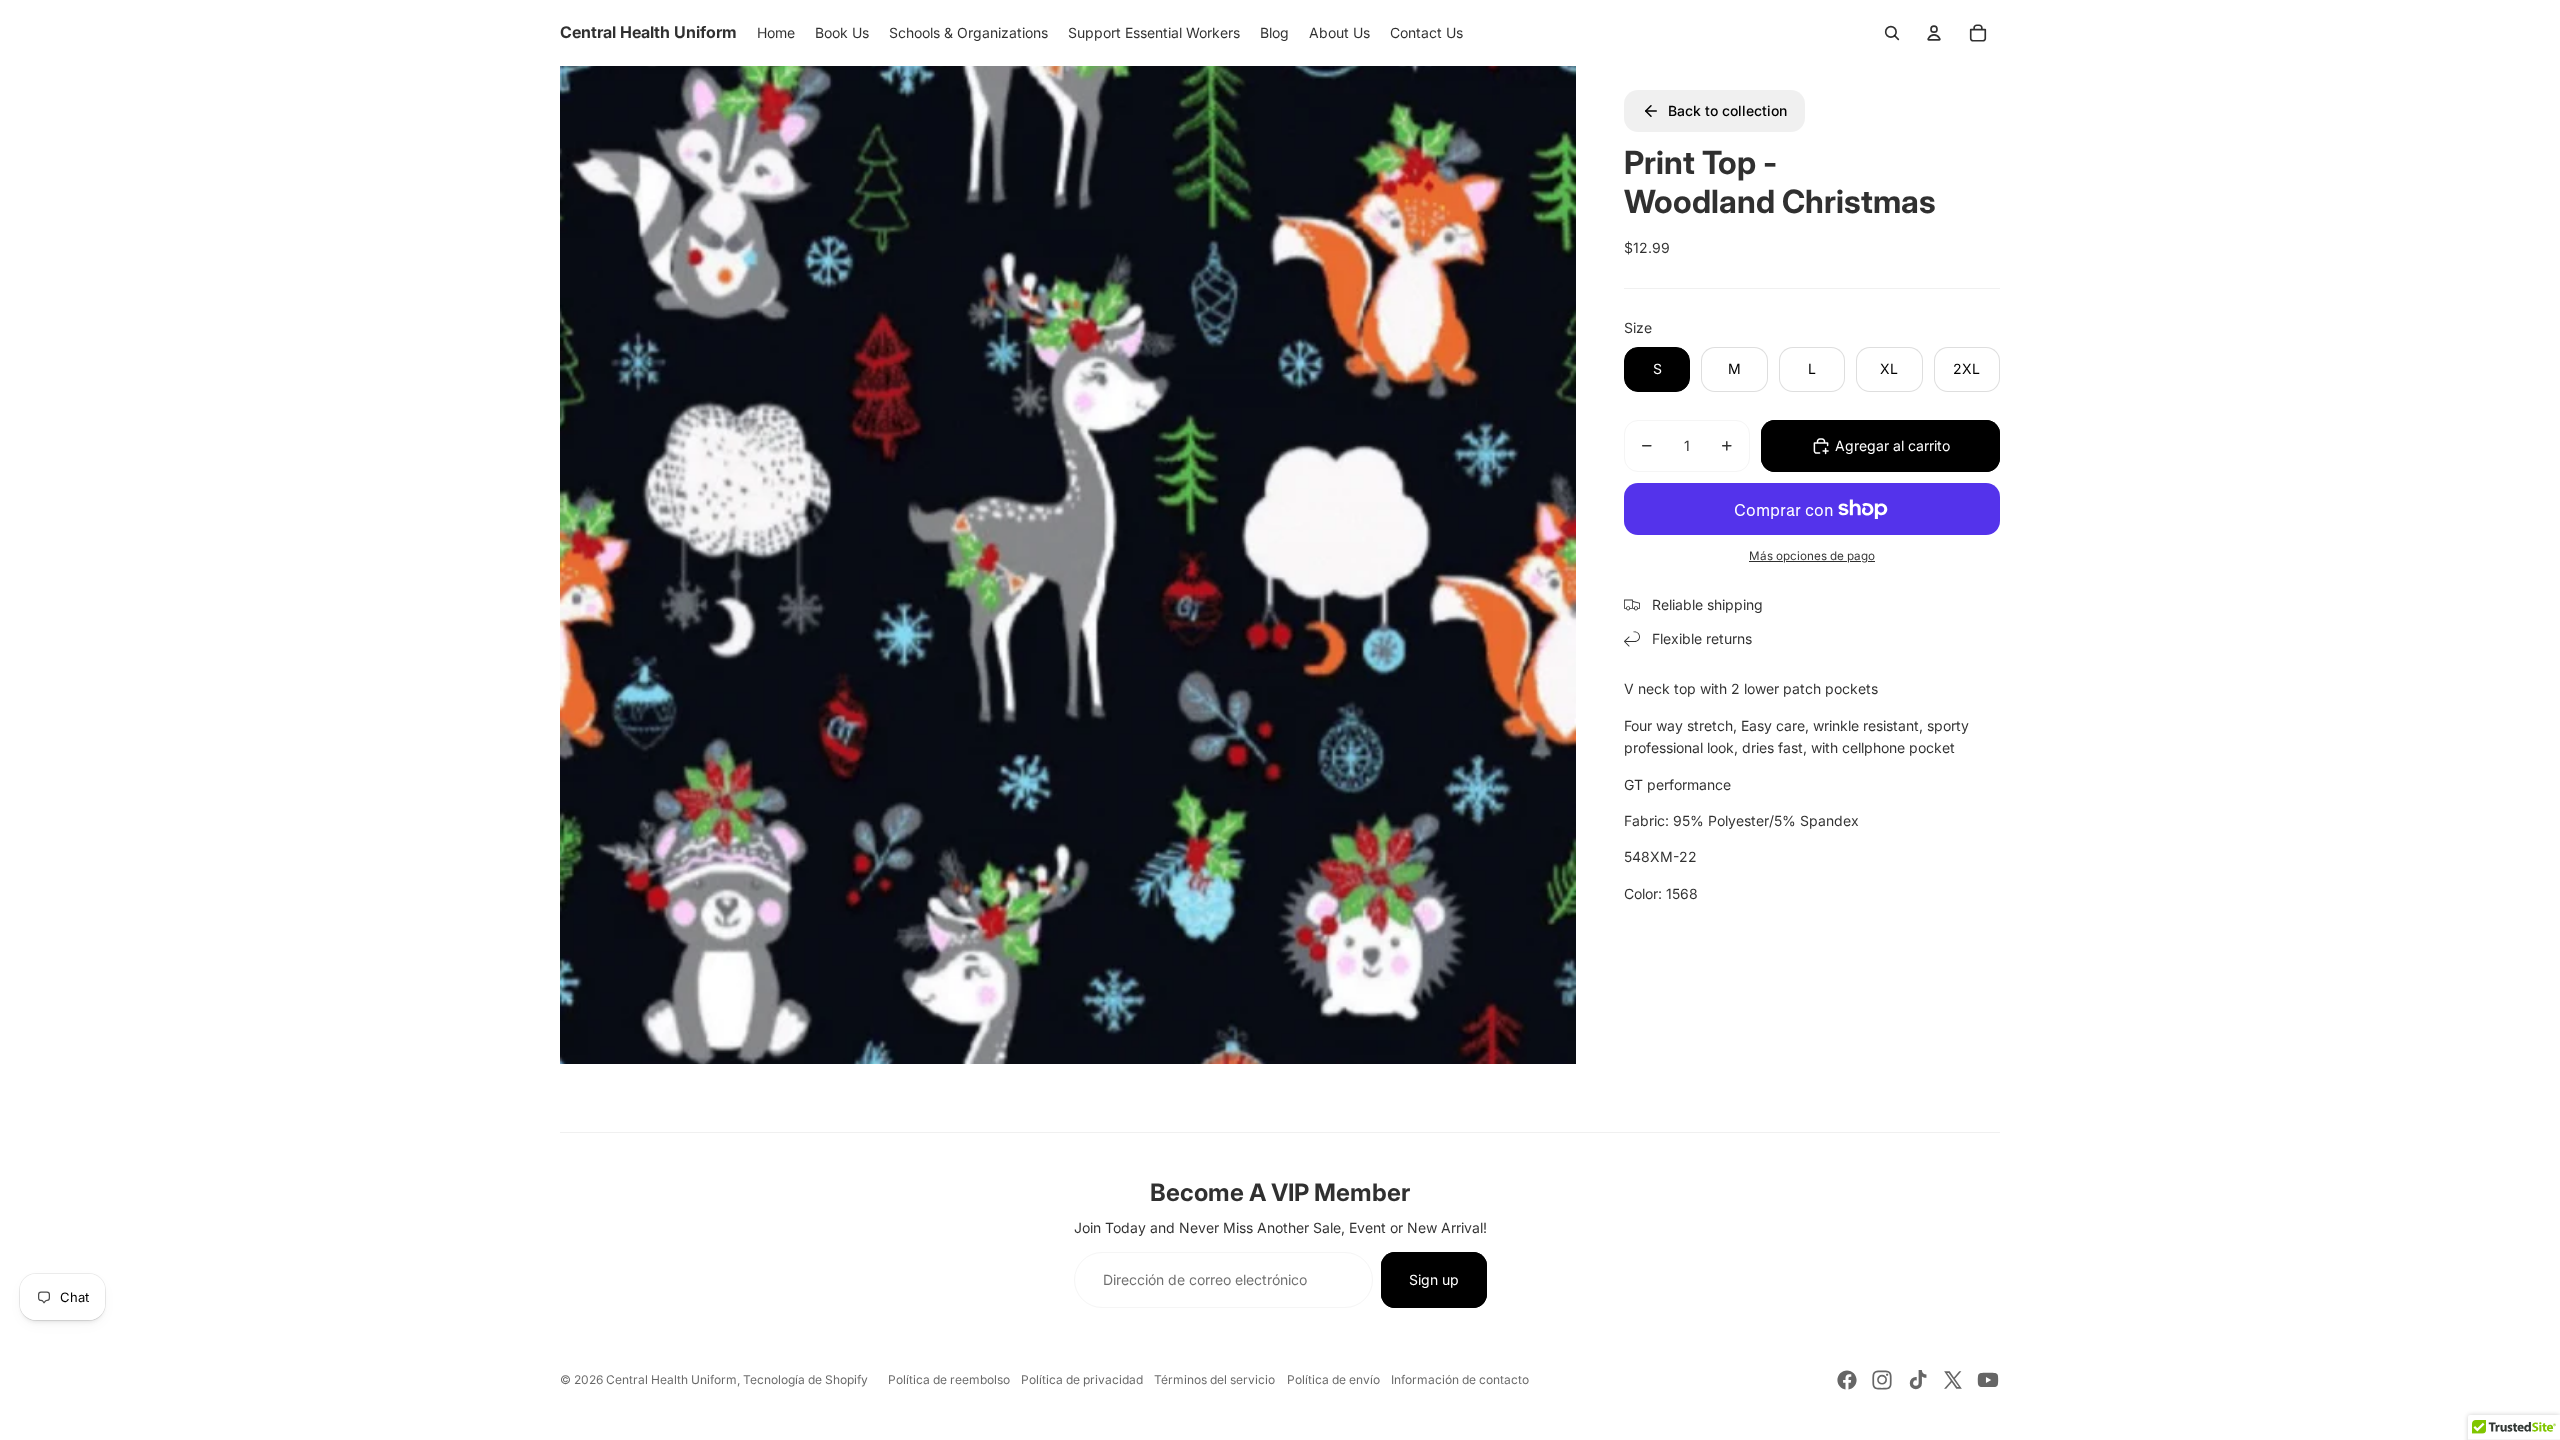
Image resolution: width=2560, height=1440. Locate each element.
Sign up (1434, 1279)
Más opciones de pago (1812, 556)
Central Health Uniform (671, 1379)
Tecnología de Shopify (805, 1379)
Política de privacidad (1082, 1379)
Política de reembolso (949, 1379)
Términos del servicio (1214, 1379)
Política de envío (1333, 1379)
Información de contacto (1460, 1379)
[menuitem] (776, 33)
